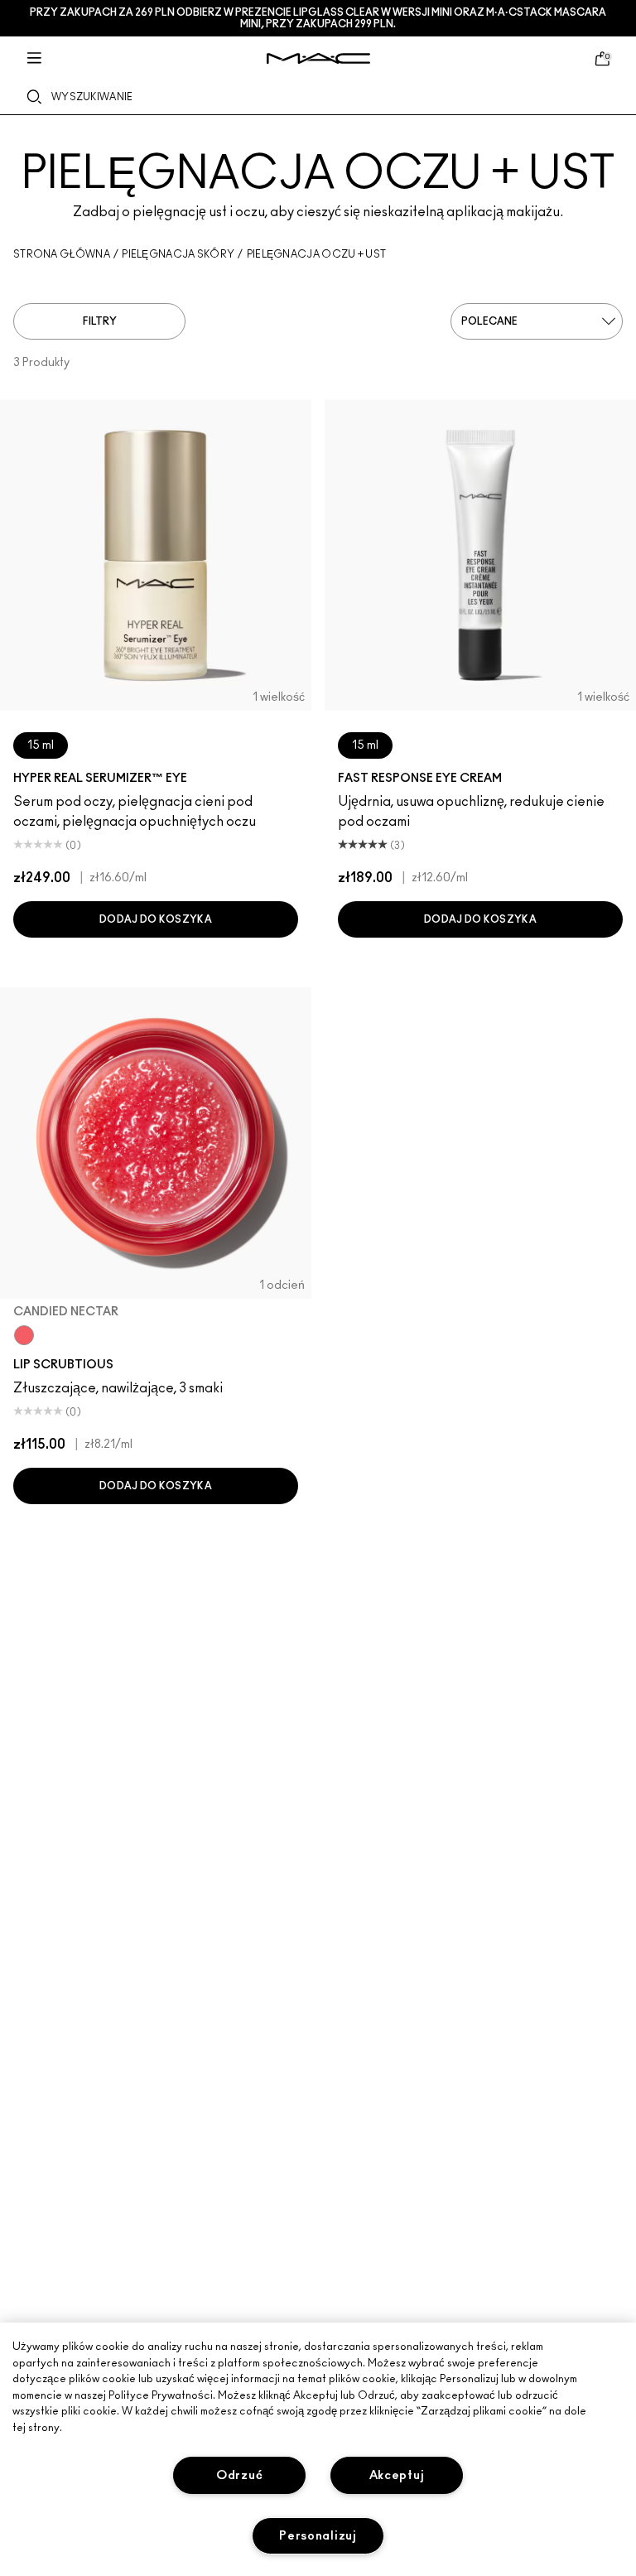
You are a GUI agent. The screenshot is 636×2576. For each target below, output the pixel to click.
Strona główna (62, 254)
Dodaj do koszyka (156, 919)
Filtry (100, 321)
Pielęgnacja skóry (178, 254)
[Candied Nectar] (24, 1335)
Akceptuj (397, 2475)
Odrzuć (239, 2475)
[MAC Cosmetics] (318, 58)
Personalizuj (318, 2536)
